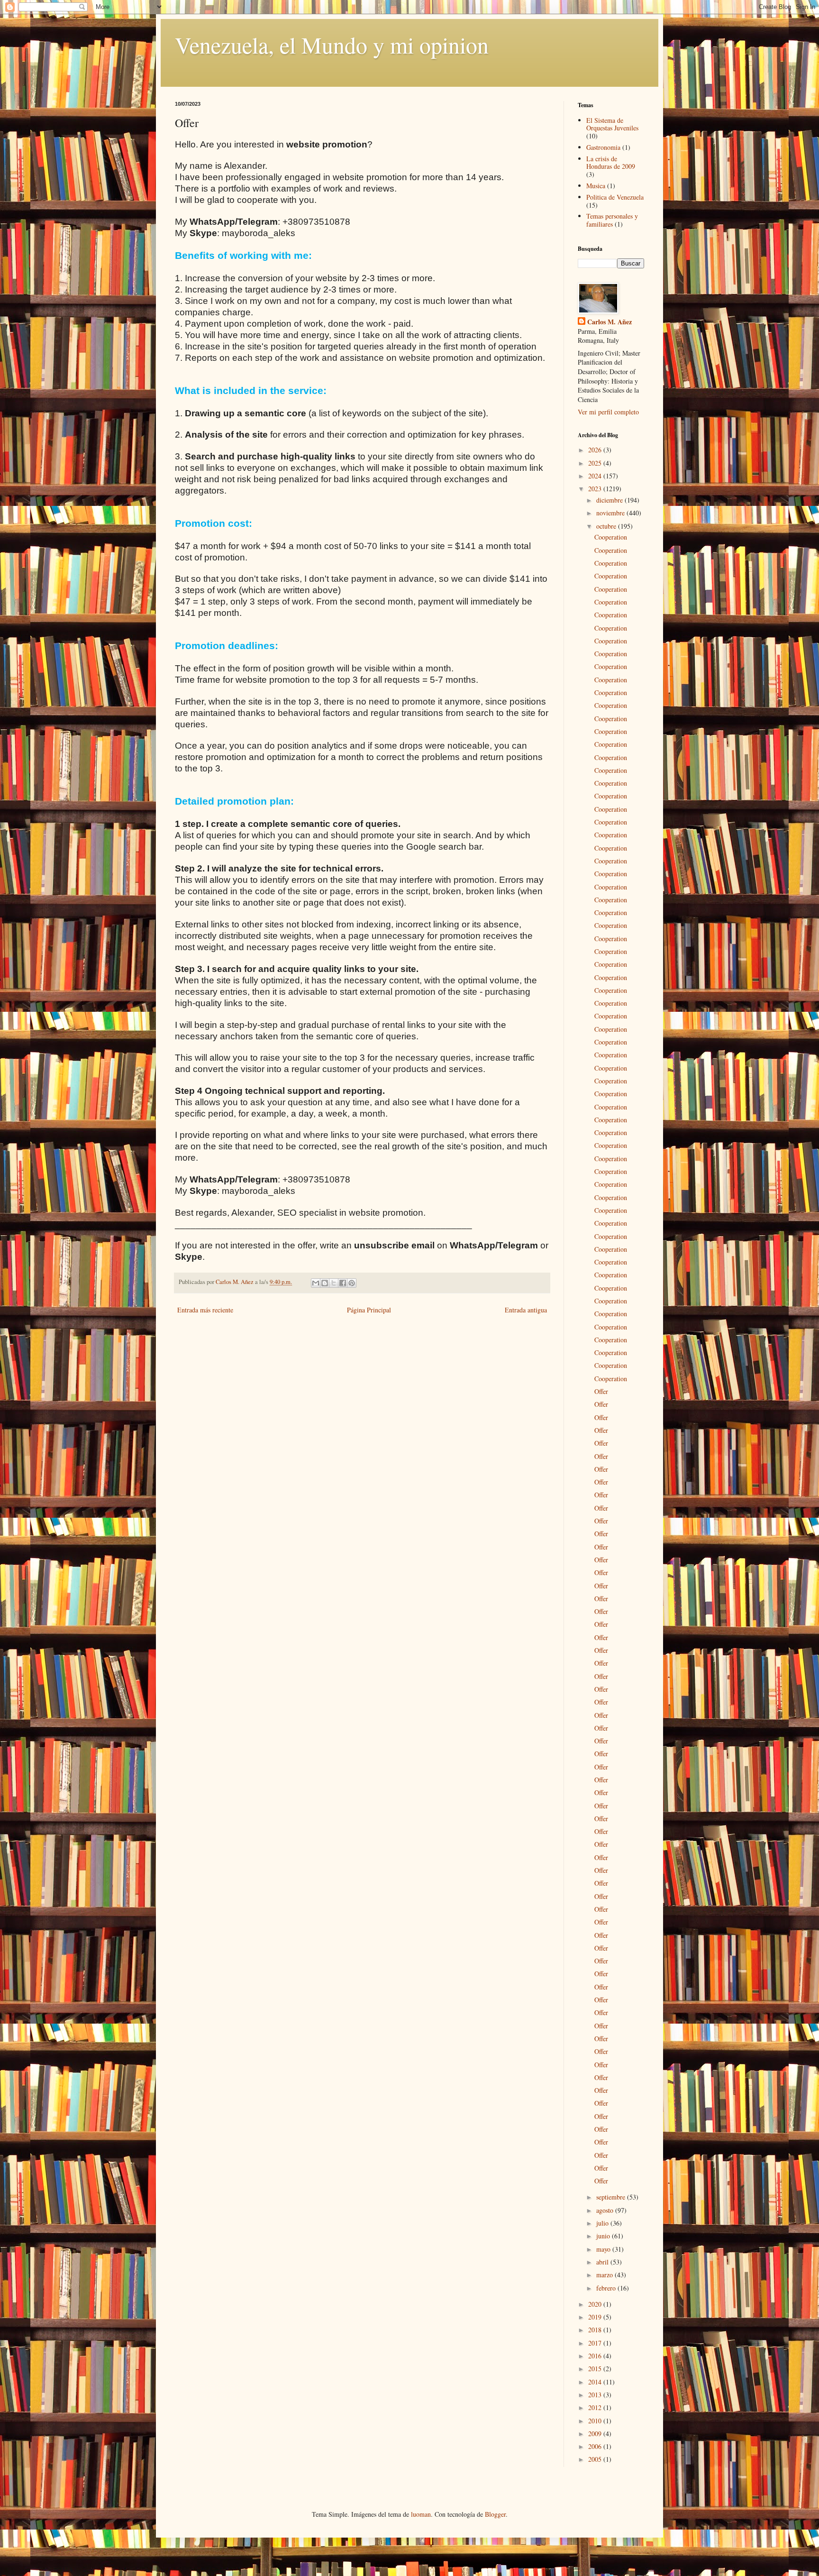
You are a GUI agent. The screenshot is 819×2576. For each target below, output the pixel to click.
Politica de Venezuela (615, 197)
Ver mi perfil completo (608, 412)
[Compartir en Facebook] (343, 1283)
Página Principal (369, 1310)
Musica (596, 186)
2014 (596, 2382)
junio (604, 2236)
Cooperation (611, 537)
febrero (607, 2288)
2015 (596, 2369)
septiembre (612, 2197)
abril (603, 2262)
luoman (421, 2514)
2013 (596, 2395)
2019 (596, 2317)
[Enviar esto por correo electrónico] (316, 1283)
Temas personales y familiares (612, 220)
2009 (596, 2434)
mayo (604, 2249)
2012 (596, 2407)
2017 (596, 2343)
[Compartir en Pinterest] (352, 1283)
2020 (596, 2304)
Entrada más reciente (205, 1310)
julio (603, 2223)
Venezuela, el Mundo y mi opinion (332, 45)
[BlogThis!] (325, 1283)
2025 (596, 463)
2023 (596, 489)
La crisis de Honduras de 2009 (611, 163)
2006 (596, 2446)
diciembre (610, 500)
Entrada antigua (526, 1310)
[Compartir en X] (334, 1283)
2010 (596, 2421)
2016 (596, 2356)
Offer (601, 1391)
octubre (607, 526)
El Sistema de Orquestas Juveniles (612, 124)
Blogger (495, 2514)
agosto (606, 2210)
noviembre (611, 513)
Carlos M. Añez (610, 322)
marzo (605, 2275)
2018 (596, 2330)
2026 (596, 450)
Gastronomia (603, 147)
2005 (596, 2459)
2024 (596, 476)
